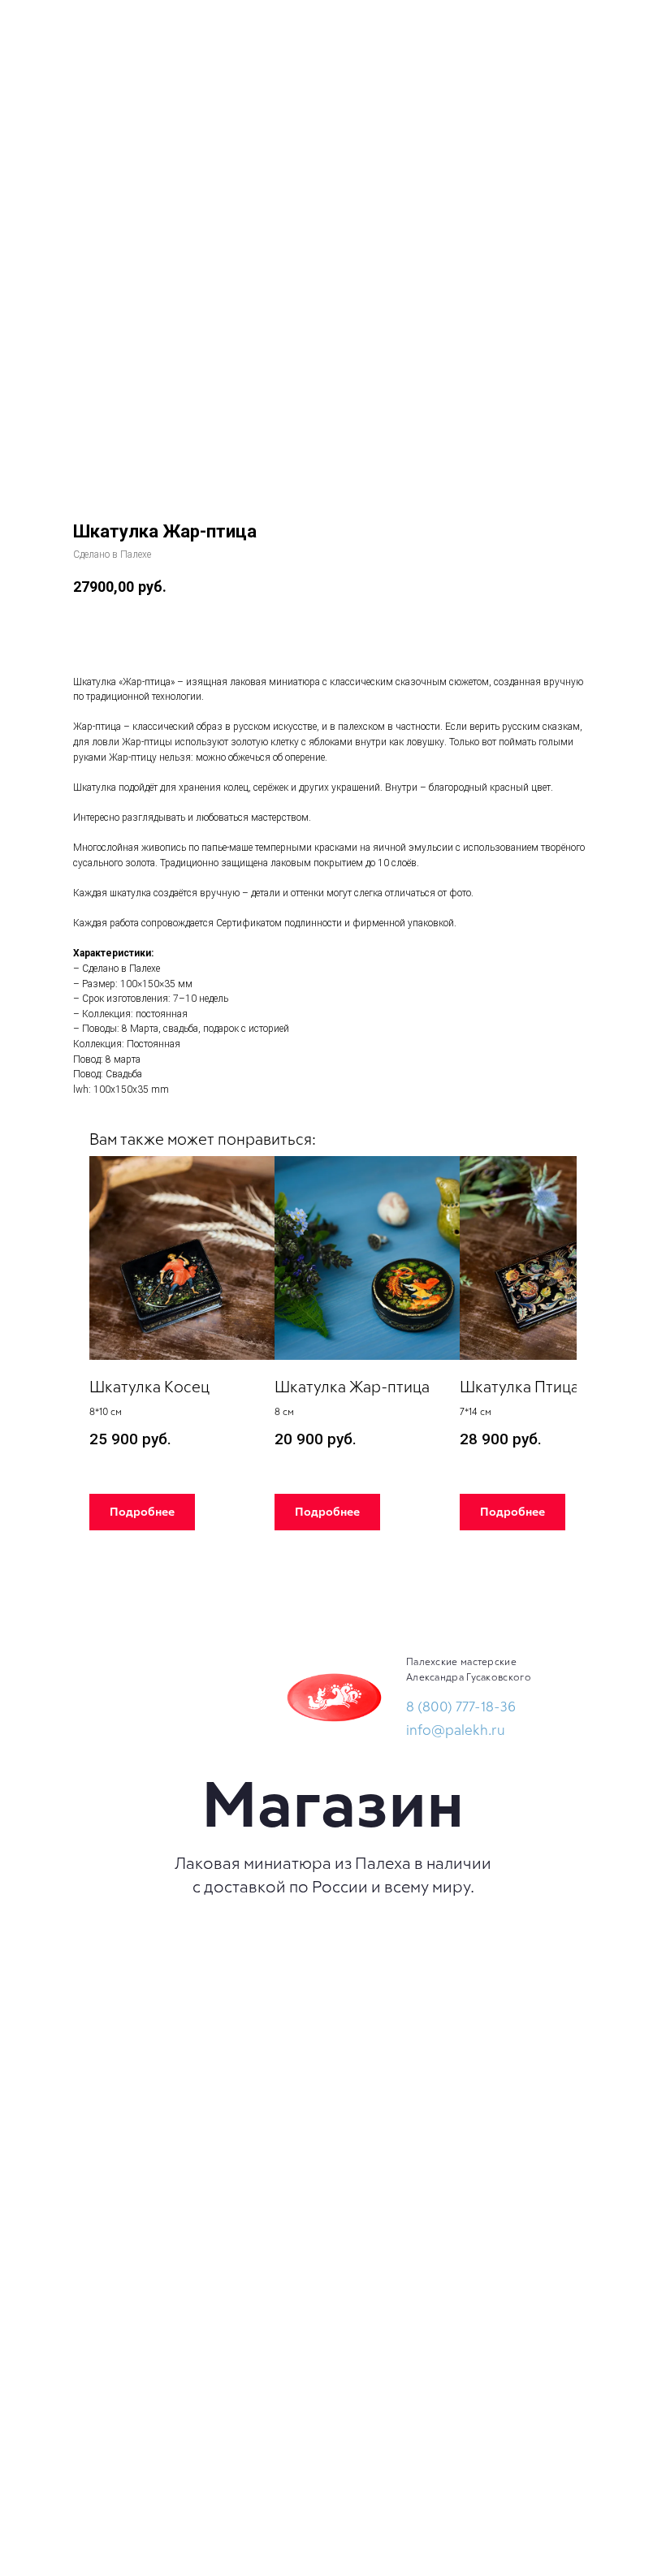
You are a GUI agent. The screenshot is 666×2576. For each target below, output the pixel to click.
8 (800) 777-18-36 (461, 1706)
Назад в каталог (66, 24)
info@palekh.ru (456, 1729)
